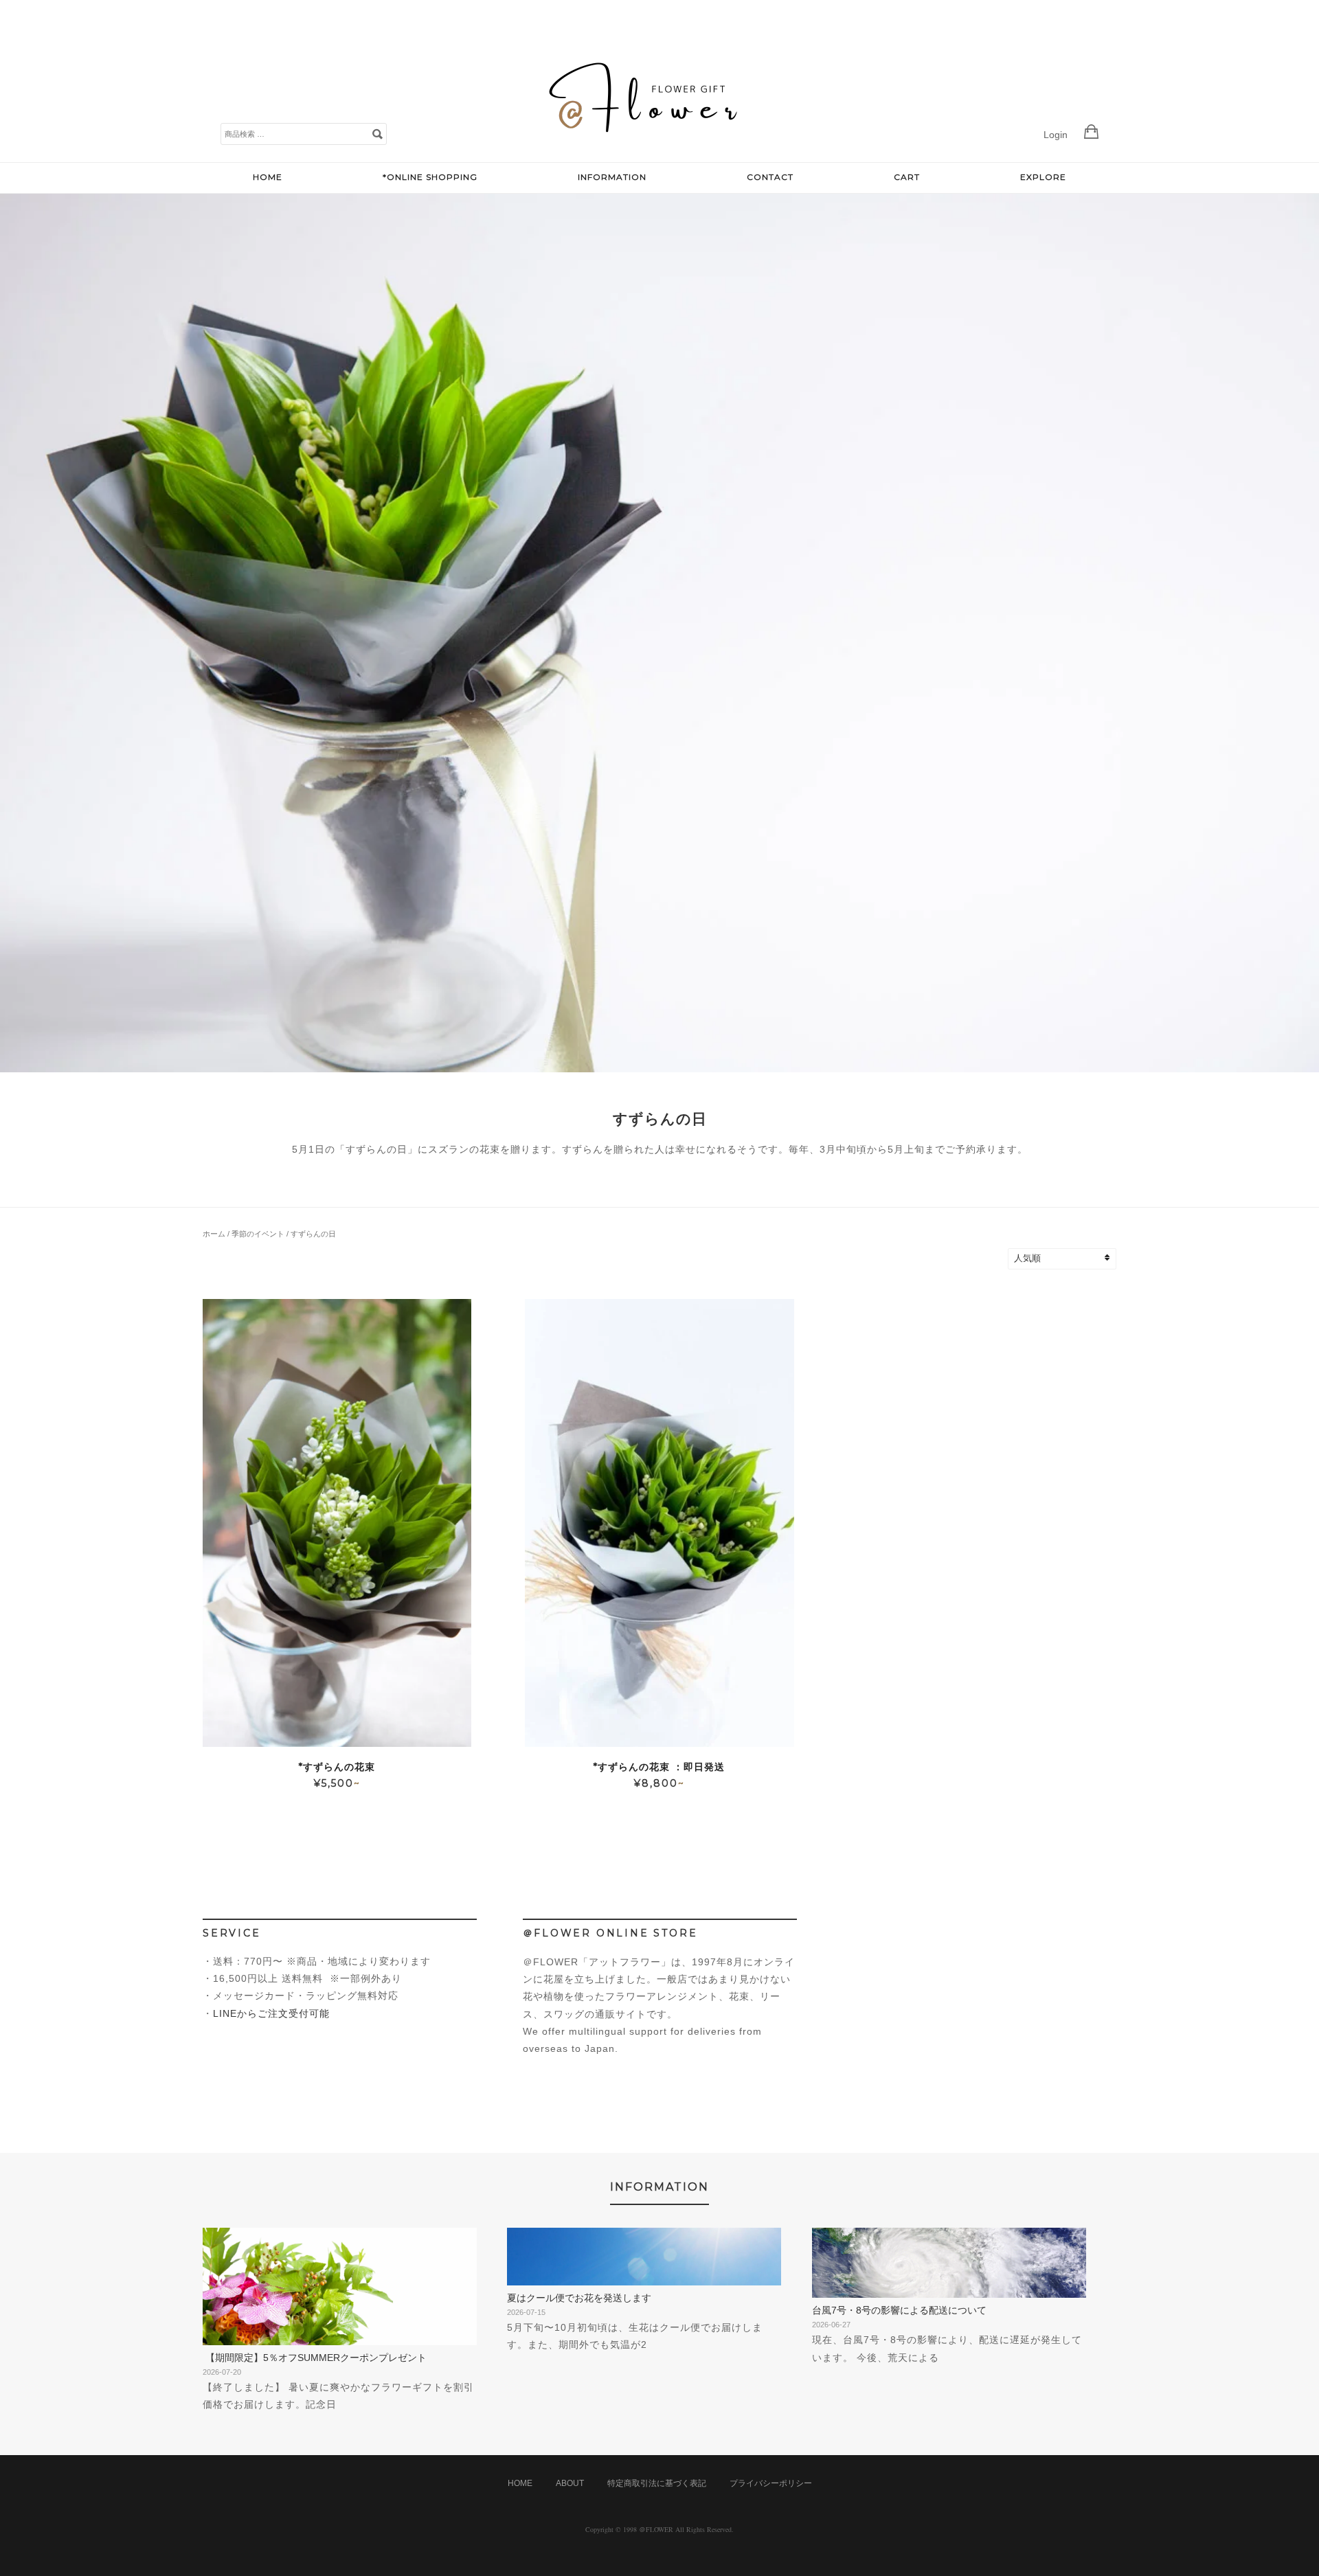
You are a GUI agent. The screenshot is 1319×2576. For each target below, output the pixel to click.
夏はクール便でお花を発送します (579, 2298)
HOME (268, 177)
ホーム (214, 1234)
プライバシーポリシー (771, 2483)
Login (1056, 135)
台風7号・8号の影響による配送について (899, 2310)
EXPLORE (1043, 177)
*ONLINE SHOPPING (430, 177)
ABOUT (570, 2483)
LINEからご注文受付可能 (271, 2013)
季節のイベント (258, 1234)
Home (520, 2483)
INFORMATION (612, 177)
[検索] (377, 133)
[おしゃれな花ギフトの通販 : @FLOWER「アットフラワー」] (646, 148)
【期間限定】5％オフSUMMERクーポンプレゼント (315, 2358)
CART (907, 177)
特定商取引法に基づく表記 (657, 2483)
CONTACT (770, 177)
